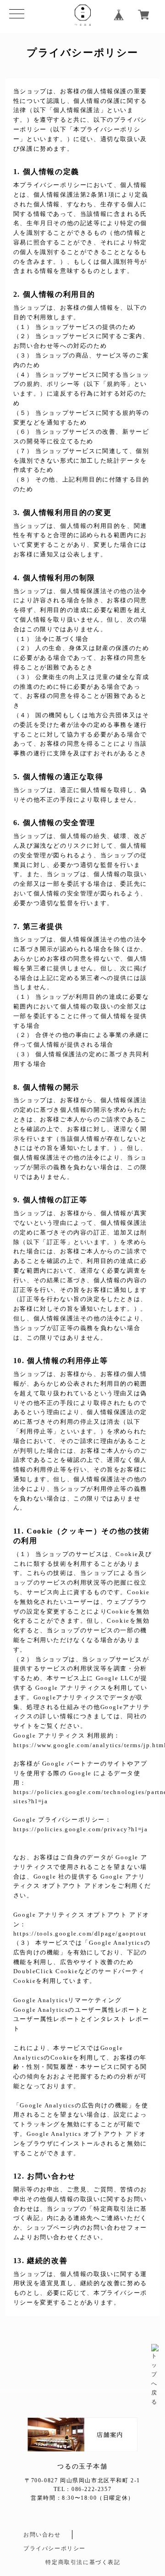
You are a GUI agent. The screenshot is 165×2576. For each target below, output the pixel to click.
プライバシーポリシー (55, 2548)
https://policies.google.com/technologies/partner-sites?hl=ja (82, 1797)
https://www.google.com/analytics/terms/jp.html (82, 1745)
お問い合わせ (42, 2535)
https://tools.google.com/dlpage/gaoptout (80, 1933)
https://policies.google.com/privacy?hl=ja (81, 1829)
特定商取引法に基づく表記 (83, 2562)
